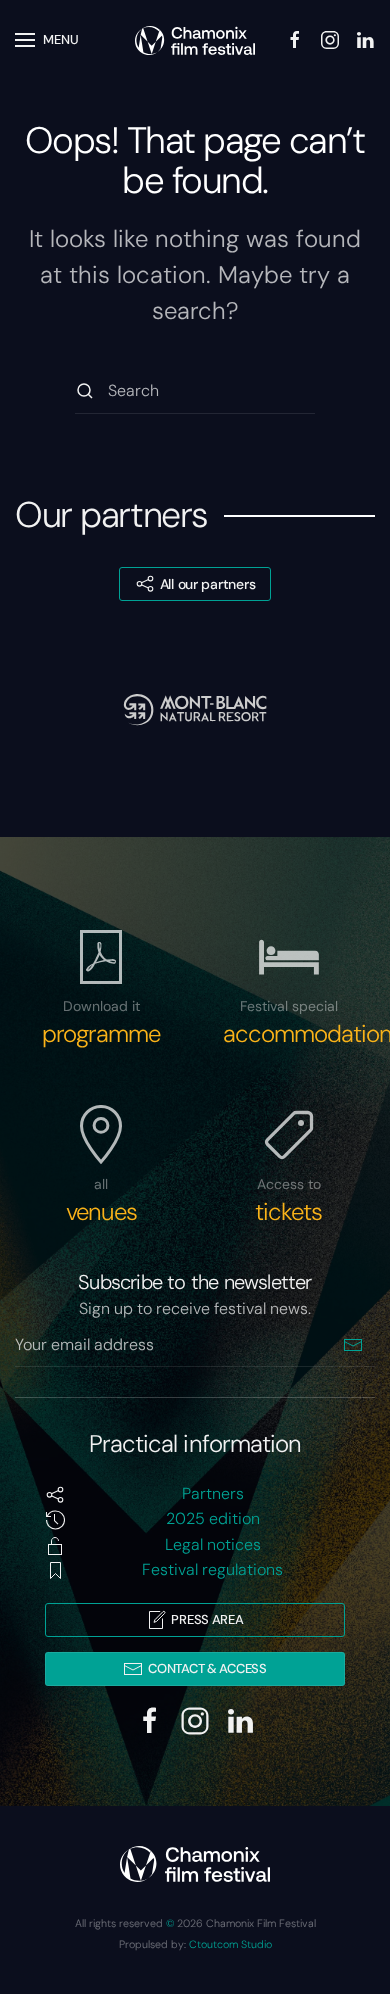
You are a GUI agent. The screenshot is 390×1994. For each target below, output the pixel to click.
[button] (47, 40)
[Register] (352, 1344)
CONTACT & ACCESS (207, 1668)
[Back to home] (195, 40)
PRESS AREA (207, 1619)
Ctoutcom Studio (230, 1944)
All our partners (208, 584)
